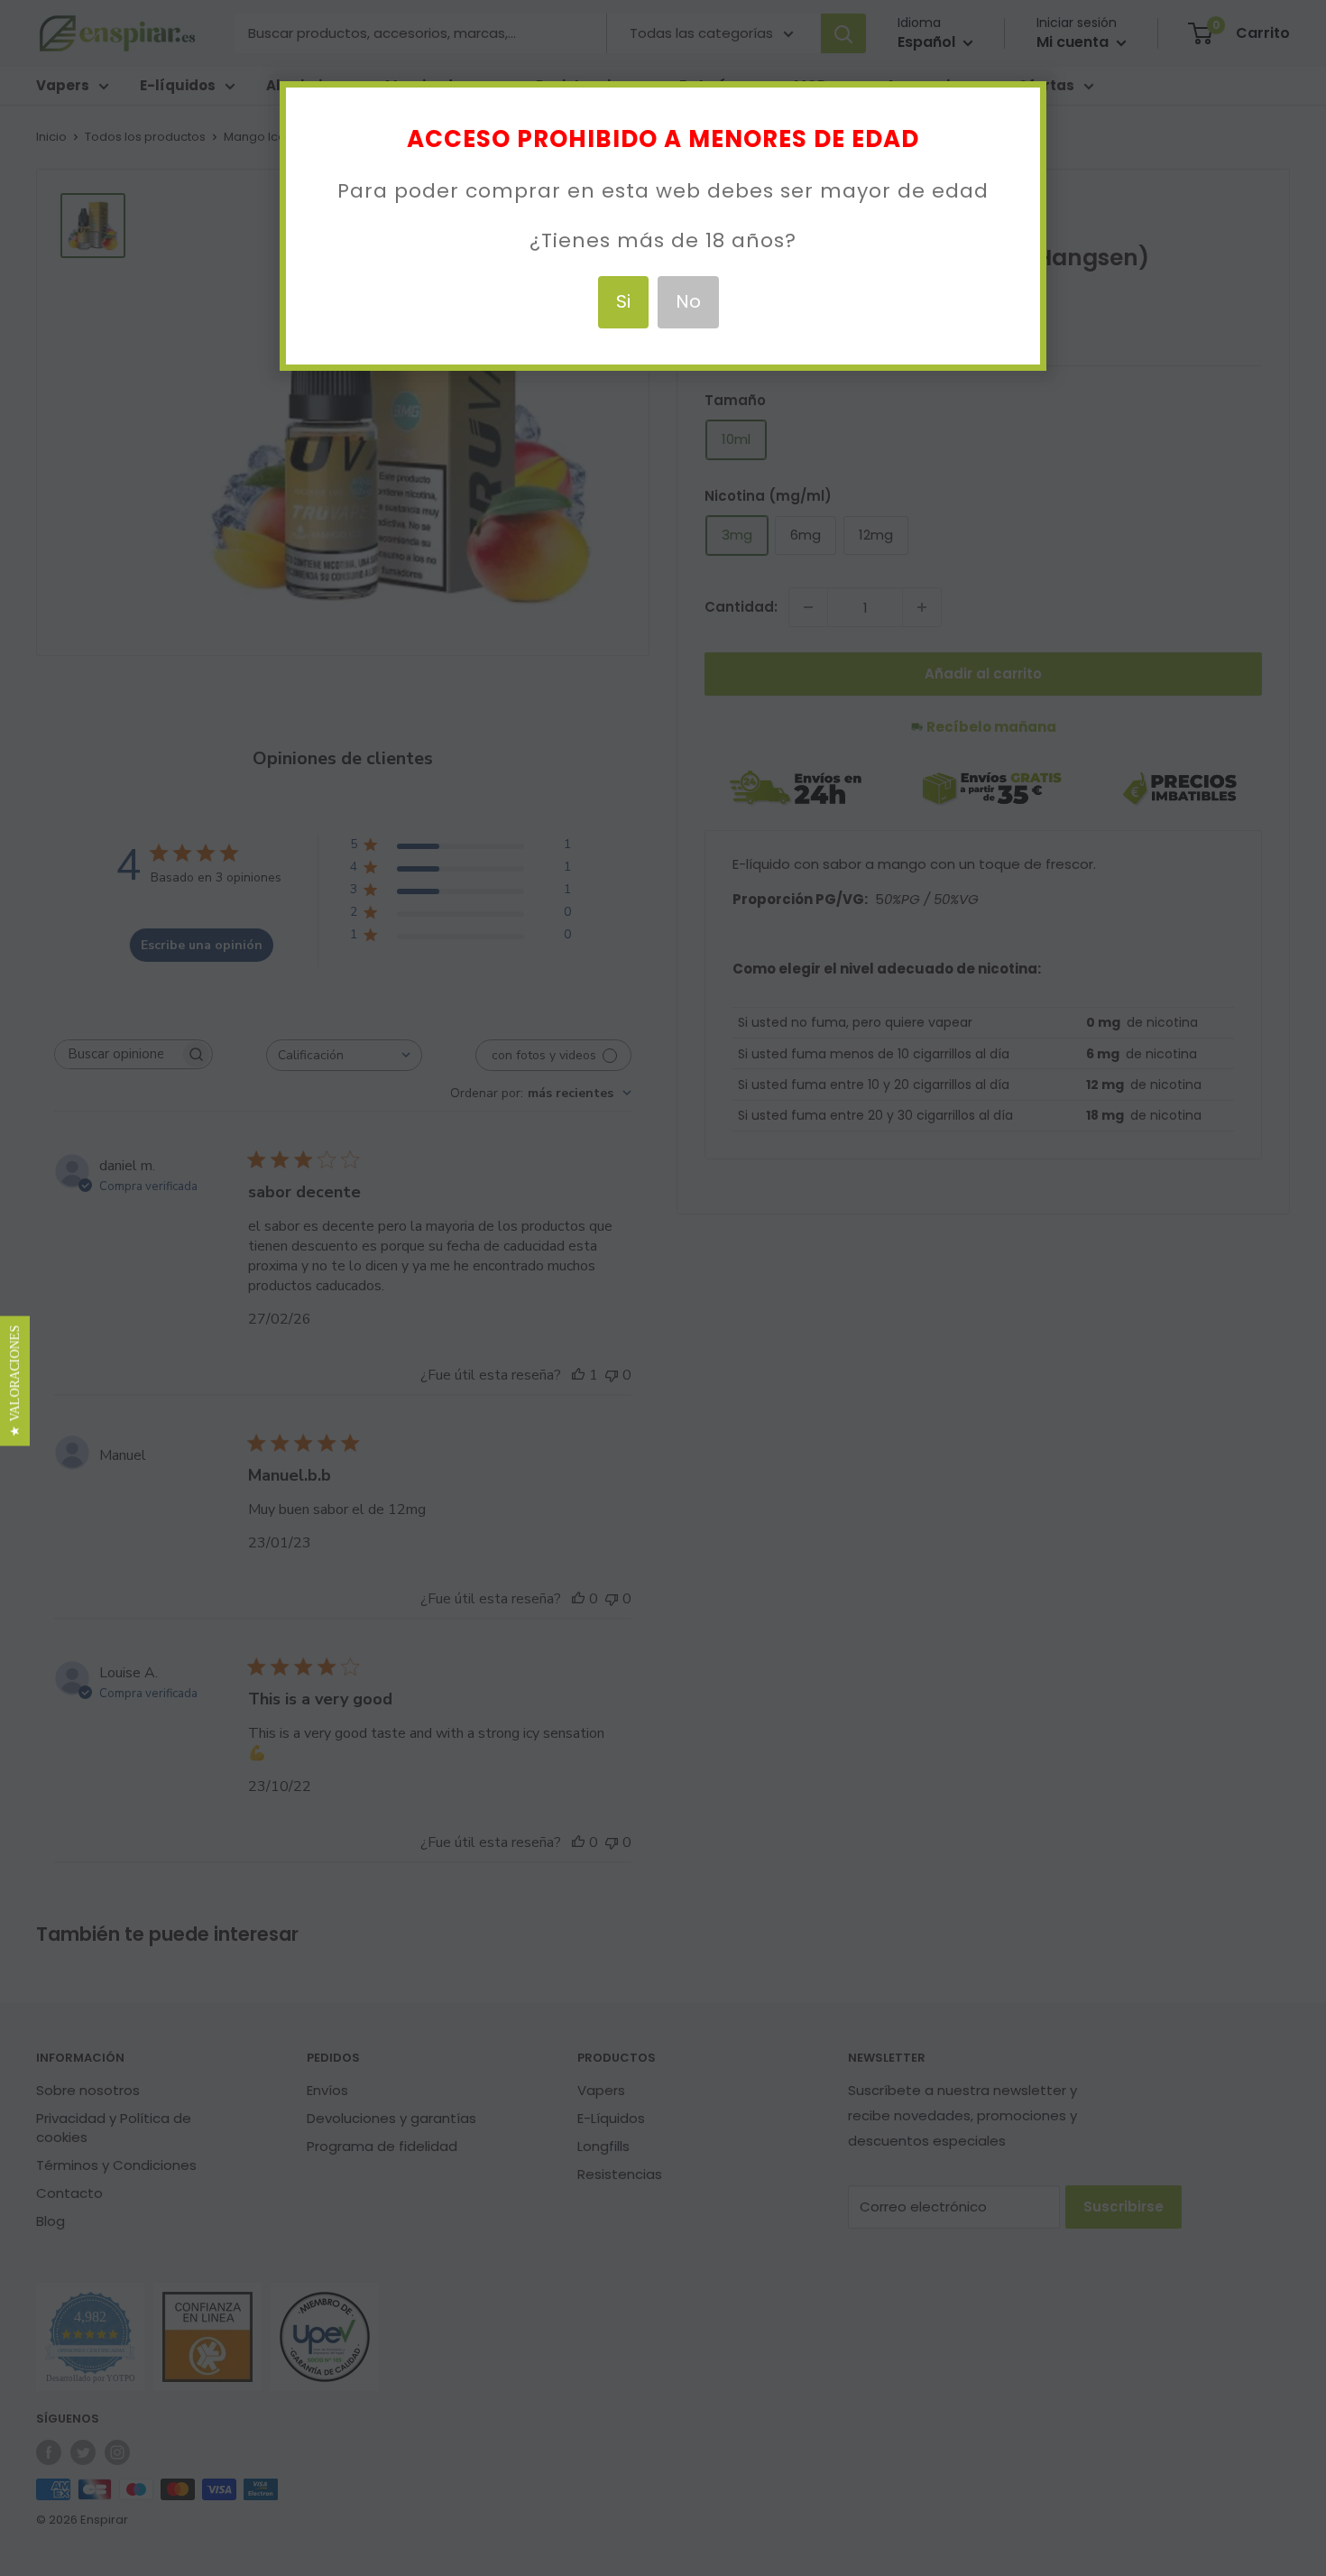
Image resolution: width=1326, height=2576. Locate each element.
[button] (15, 1380)
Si (623, 301)
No (688, 301)
